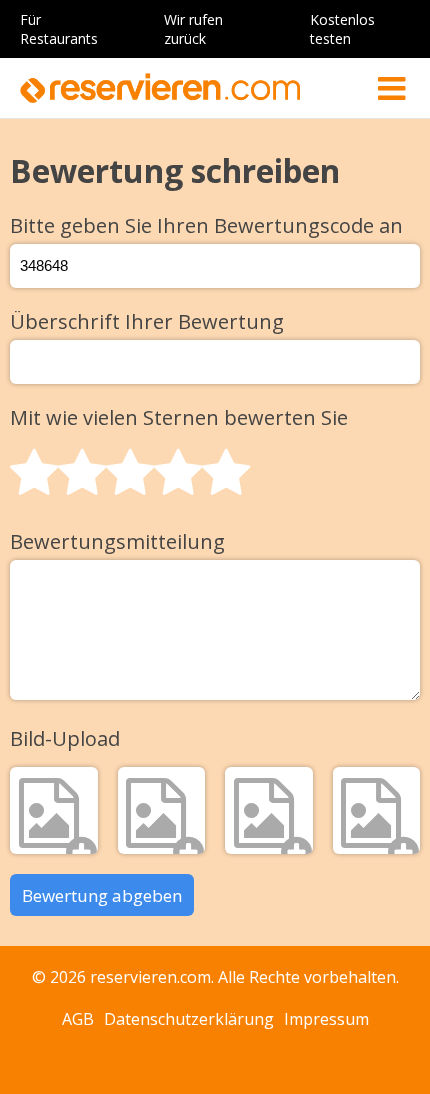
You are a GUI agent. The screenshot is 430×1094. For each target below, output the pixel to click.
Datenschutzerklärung (189, 1019)
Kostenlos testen (342, 29)
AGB (78, 1019)
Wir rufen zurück (193, 29)
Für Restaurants (59, 29)
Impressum (326, 1019)
